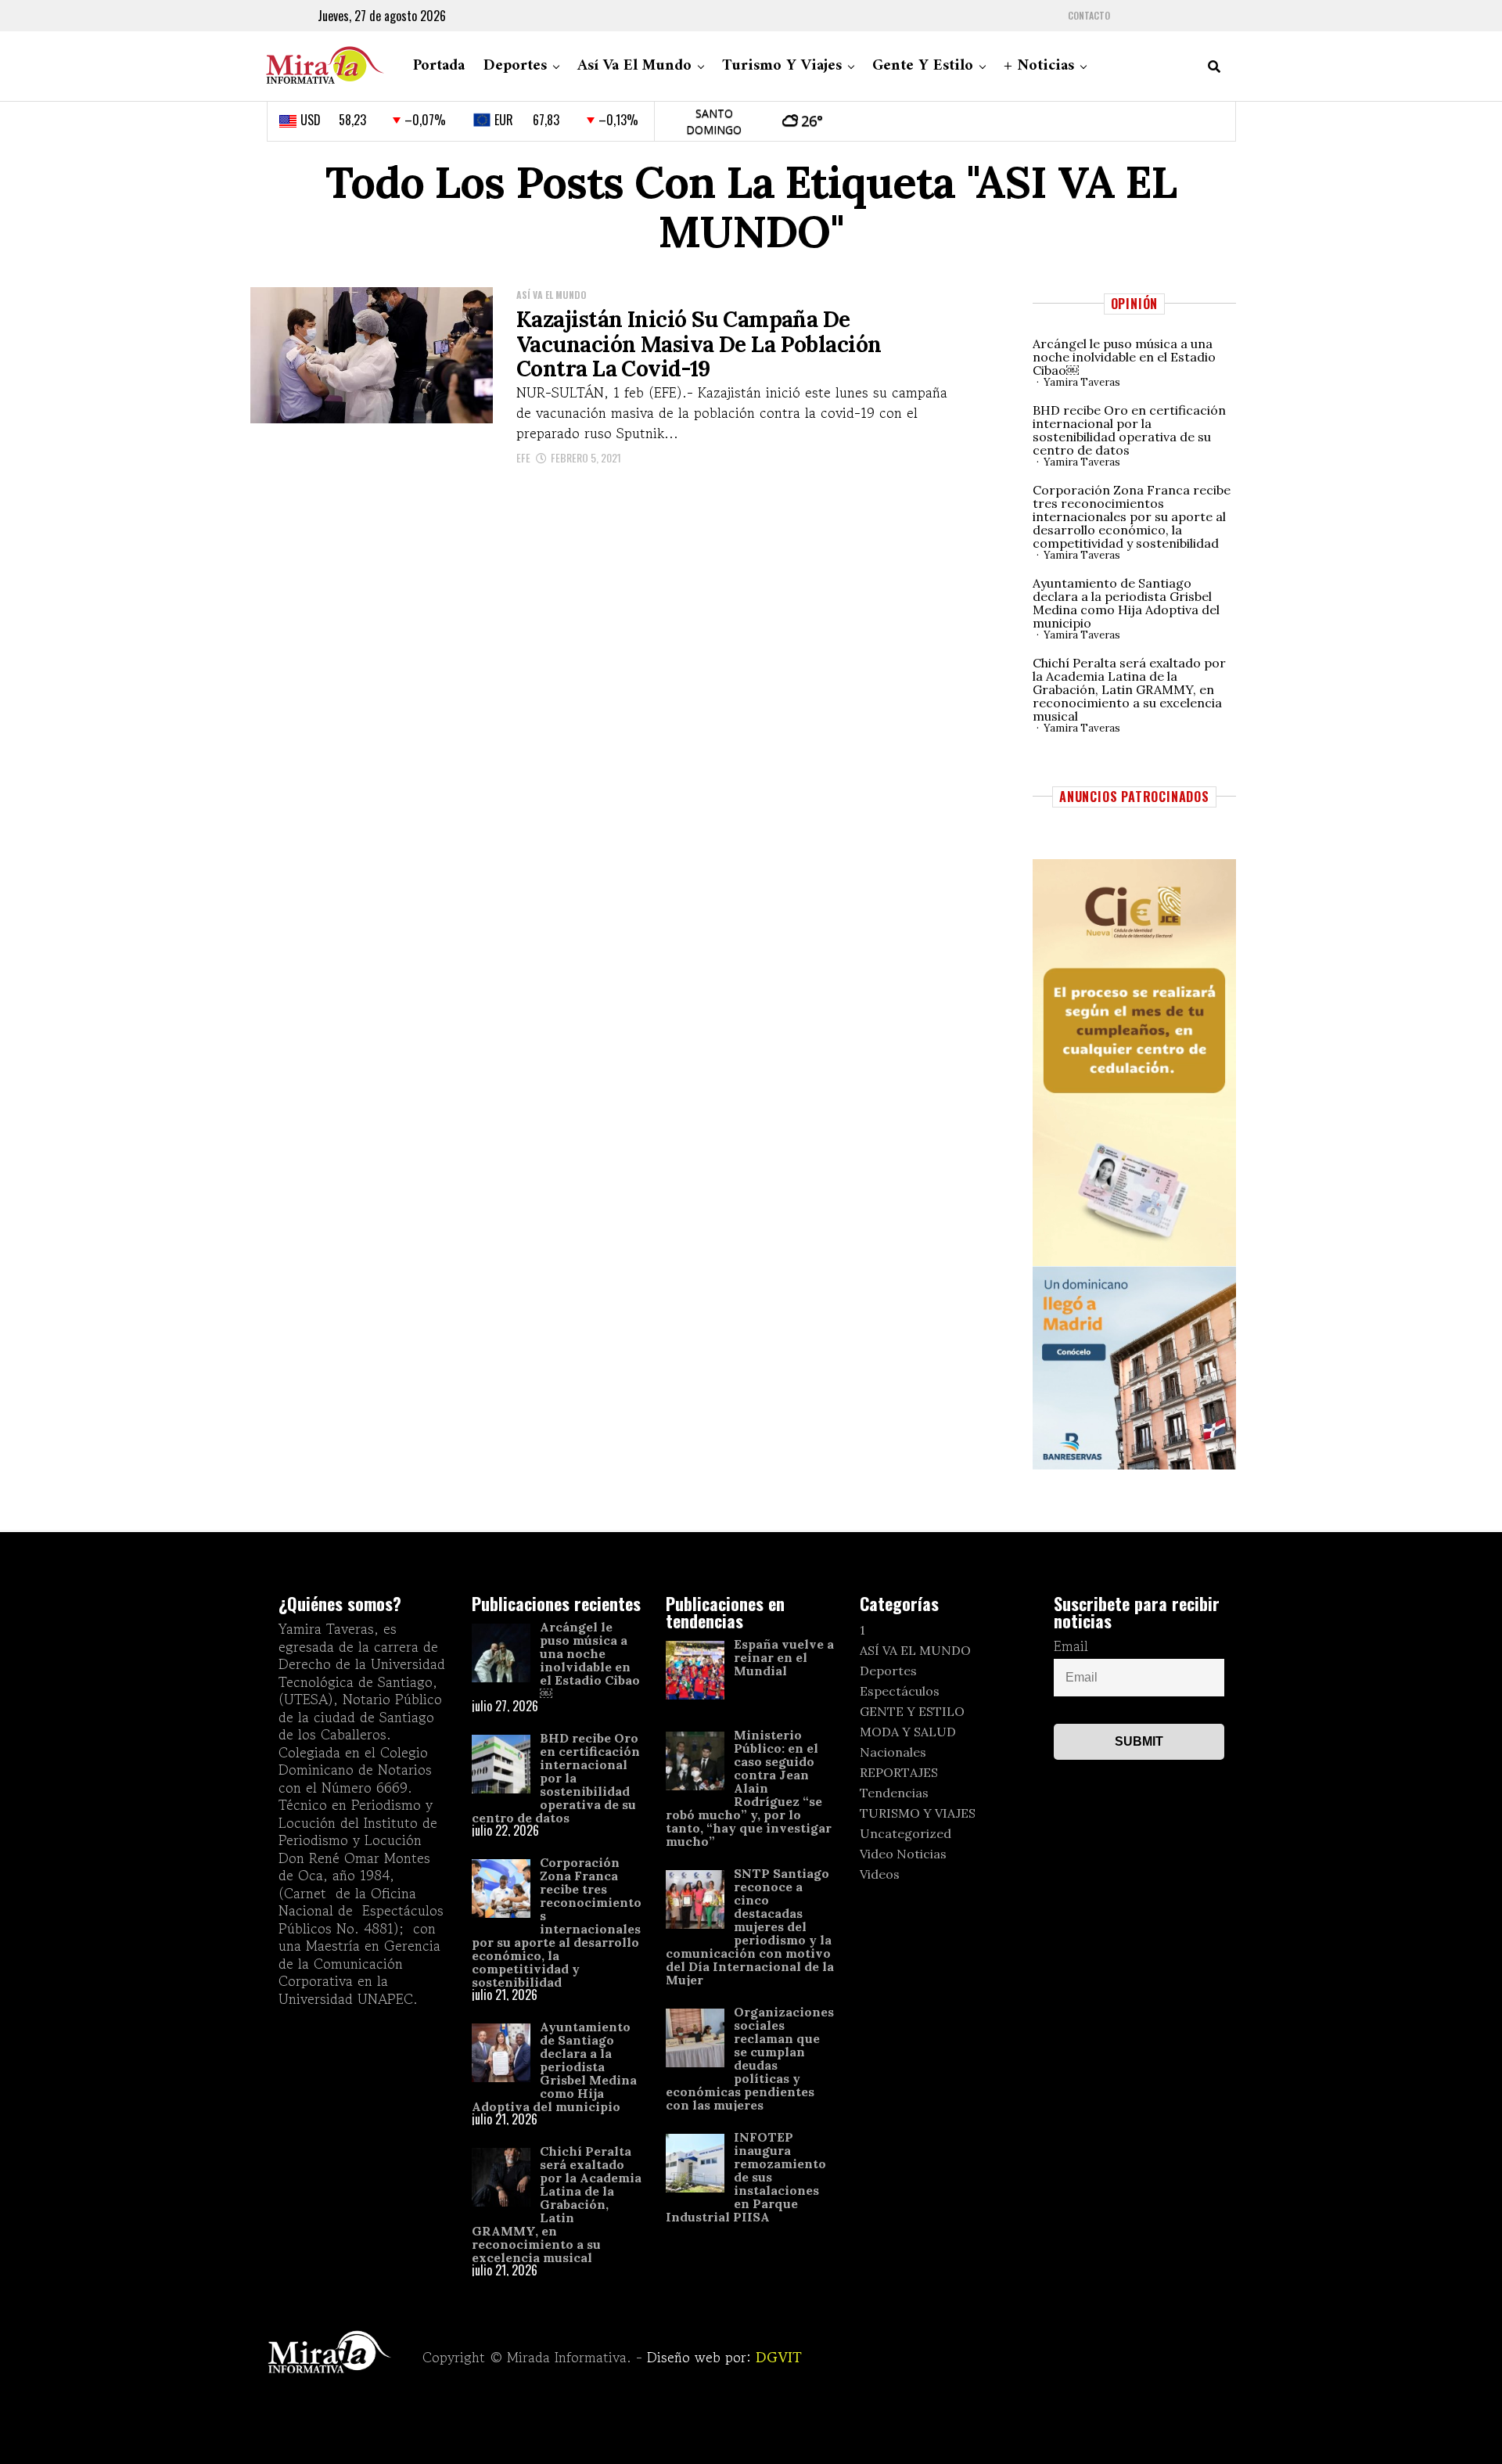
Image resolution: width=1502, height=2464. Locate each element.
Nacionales (893, 1752)
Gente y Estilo (923, 66)
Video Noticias (903, 1854)
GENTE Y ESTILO (912, 1711)
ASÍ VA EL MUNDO (915, 1650)
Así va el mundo (634, 66)
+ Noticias (1039, 66)
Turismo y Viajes (782, 66)
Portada (439, 66)
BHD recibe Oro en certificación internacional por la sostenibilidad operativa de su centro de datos (1129, 430)
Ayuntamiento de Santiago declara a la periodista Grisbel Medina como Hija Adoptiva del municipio (1126, 603)
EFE (523, 457)
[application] (1134, 1063)
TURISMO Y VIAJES (918, 1813)
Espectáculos (900, 1691)
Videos (880, 1874)
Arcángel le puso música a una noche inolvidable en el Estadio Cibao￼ (1124, 357)
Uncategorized (906, 1833)
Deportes (515, 66)
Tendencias (894, 1793)
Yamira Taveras (1082, 382)
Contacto (1089, 16)
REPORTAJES (899, 1772)
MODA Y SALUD (908, 1732)
